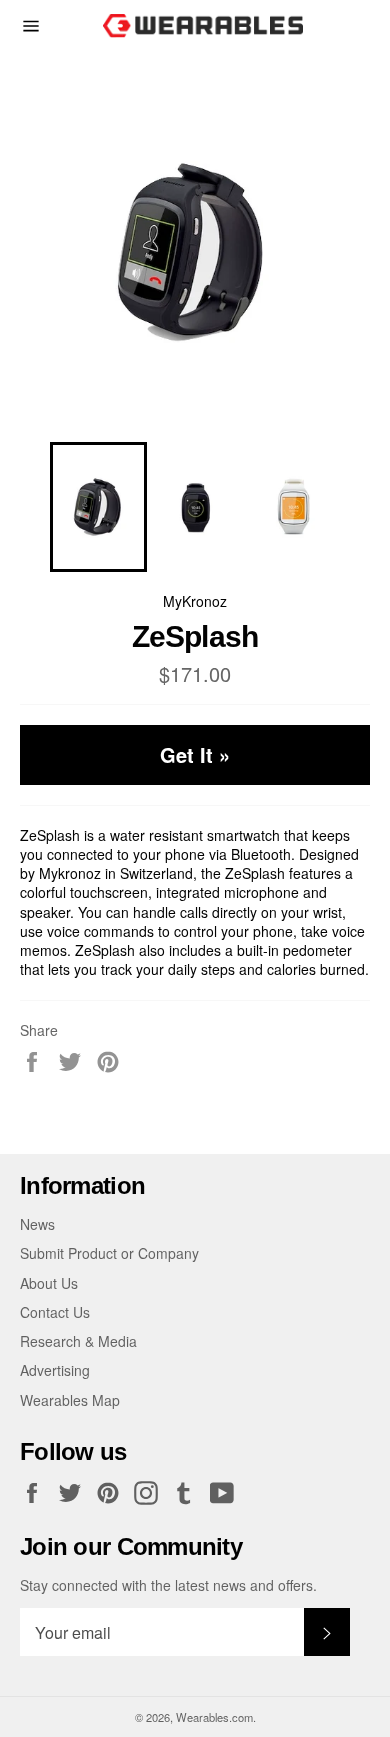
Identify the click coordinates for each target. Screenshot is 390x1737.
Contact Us (55, 1312)
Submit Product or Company (109, 1253)
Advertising (55, 1370)
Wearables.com (214, 1717)
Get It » (195, 754)
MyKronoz (195, 601)
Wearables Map (70, 1400)
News (37, 1224)
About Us (49, 1283)
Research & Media (78, 1341)
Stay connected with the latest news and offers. (168, 1585)
